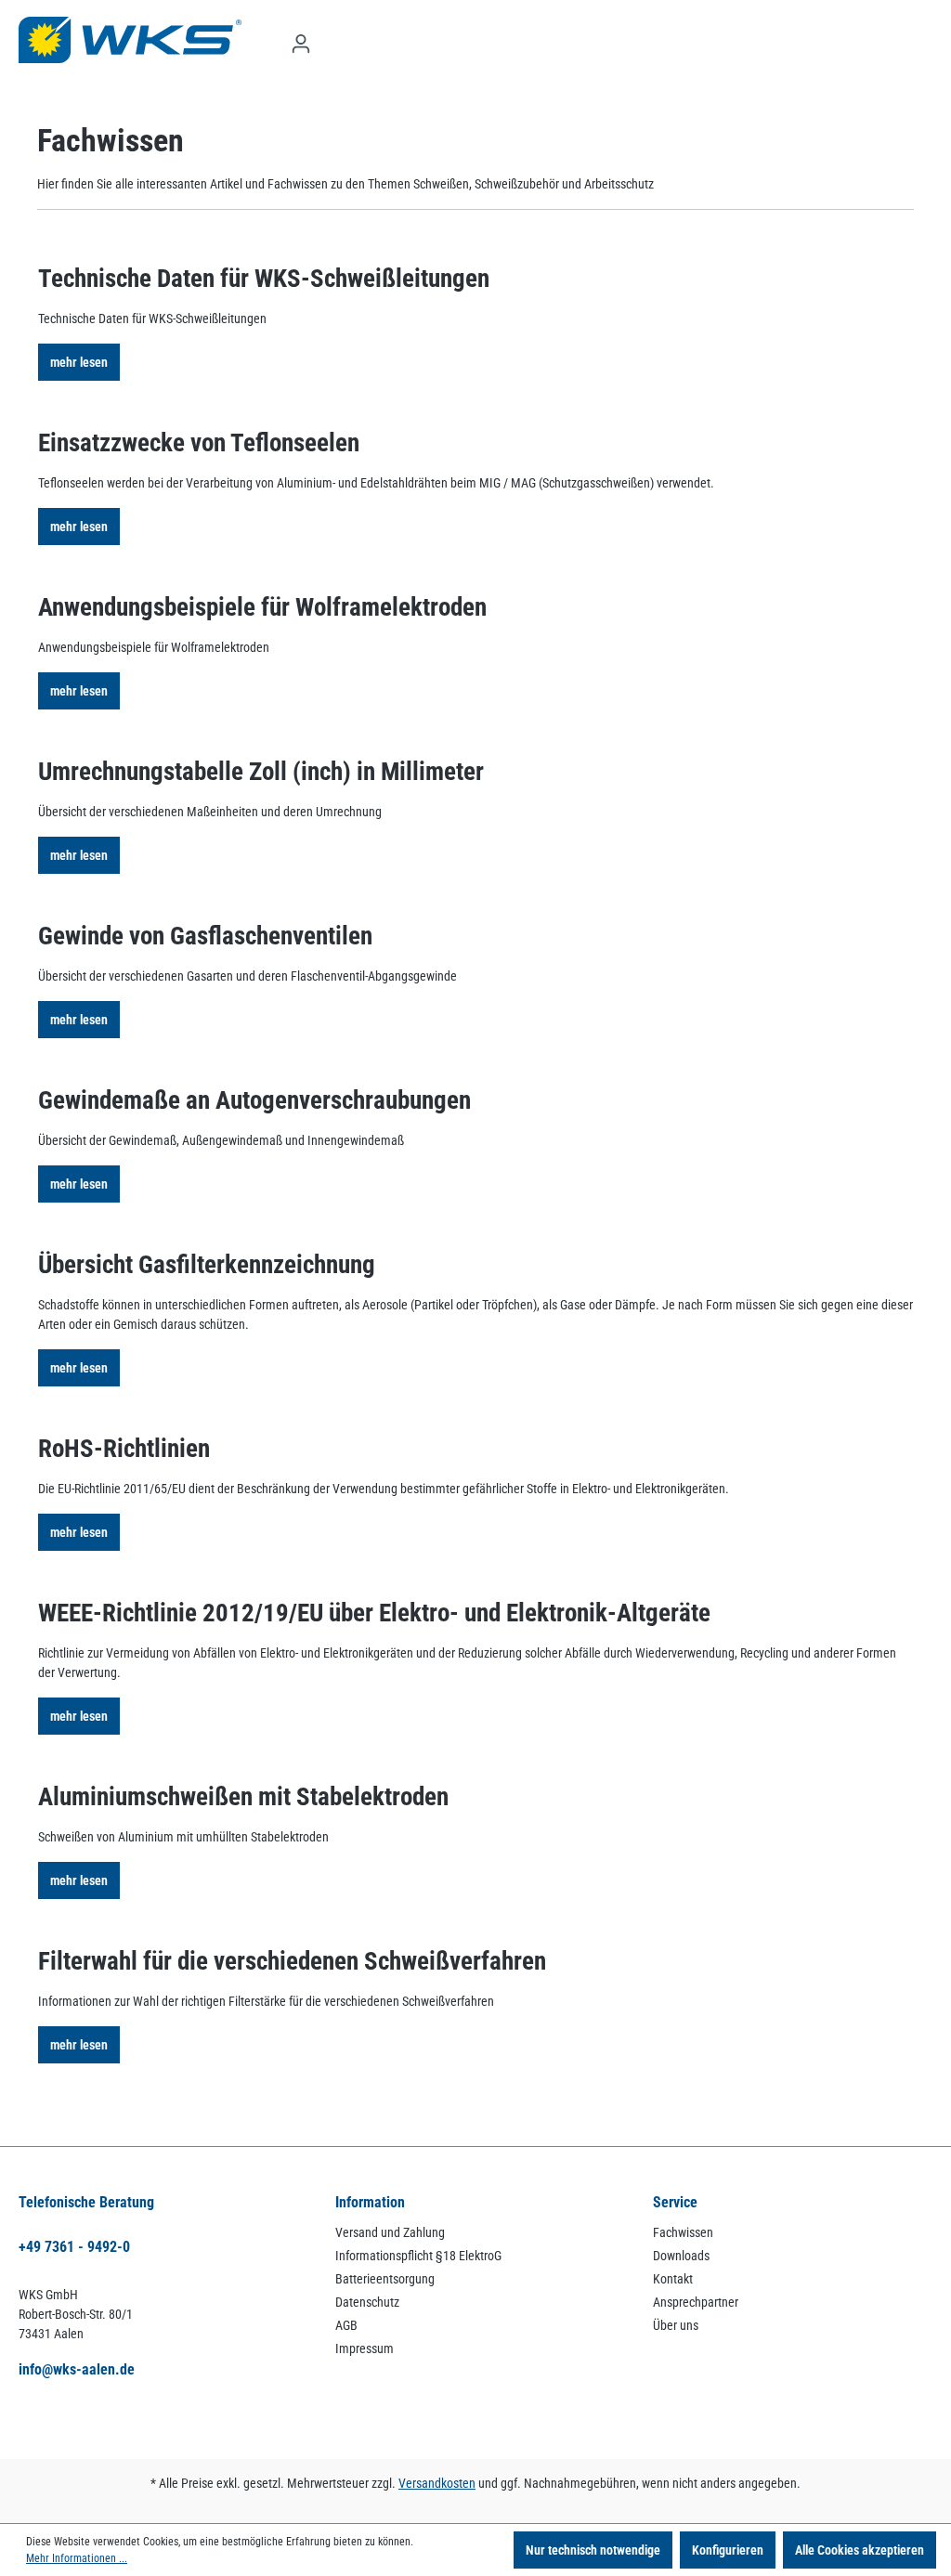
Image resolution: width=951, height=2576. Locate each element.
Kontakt (673, 2279)
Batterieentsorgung (385, 2279)
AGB (346, 2325)
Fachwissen (683, 2232)
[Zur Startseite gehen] (130, 40)
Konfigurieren (728, 2550)
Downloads (681, 2256)
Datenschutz (367, 2302)
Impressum (365, 2348)
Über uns (676, 2325)
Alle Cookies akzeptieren (860, 2550)
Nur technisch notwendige (593, 2550)
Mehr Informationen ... (77, 2558)
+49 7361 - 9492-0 (74, 2247)
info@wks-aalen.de (77, 2369)
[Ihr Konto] (301, 44)
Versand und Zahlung (390, 2232)
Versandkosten (437, 2483)
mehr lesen (79, 362)
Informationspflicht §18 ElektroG (418, 2256)
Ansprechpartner (696, 2302)
